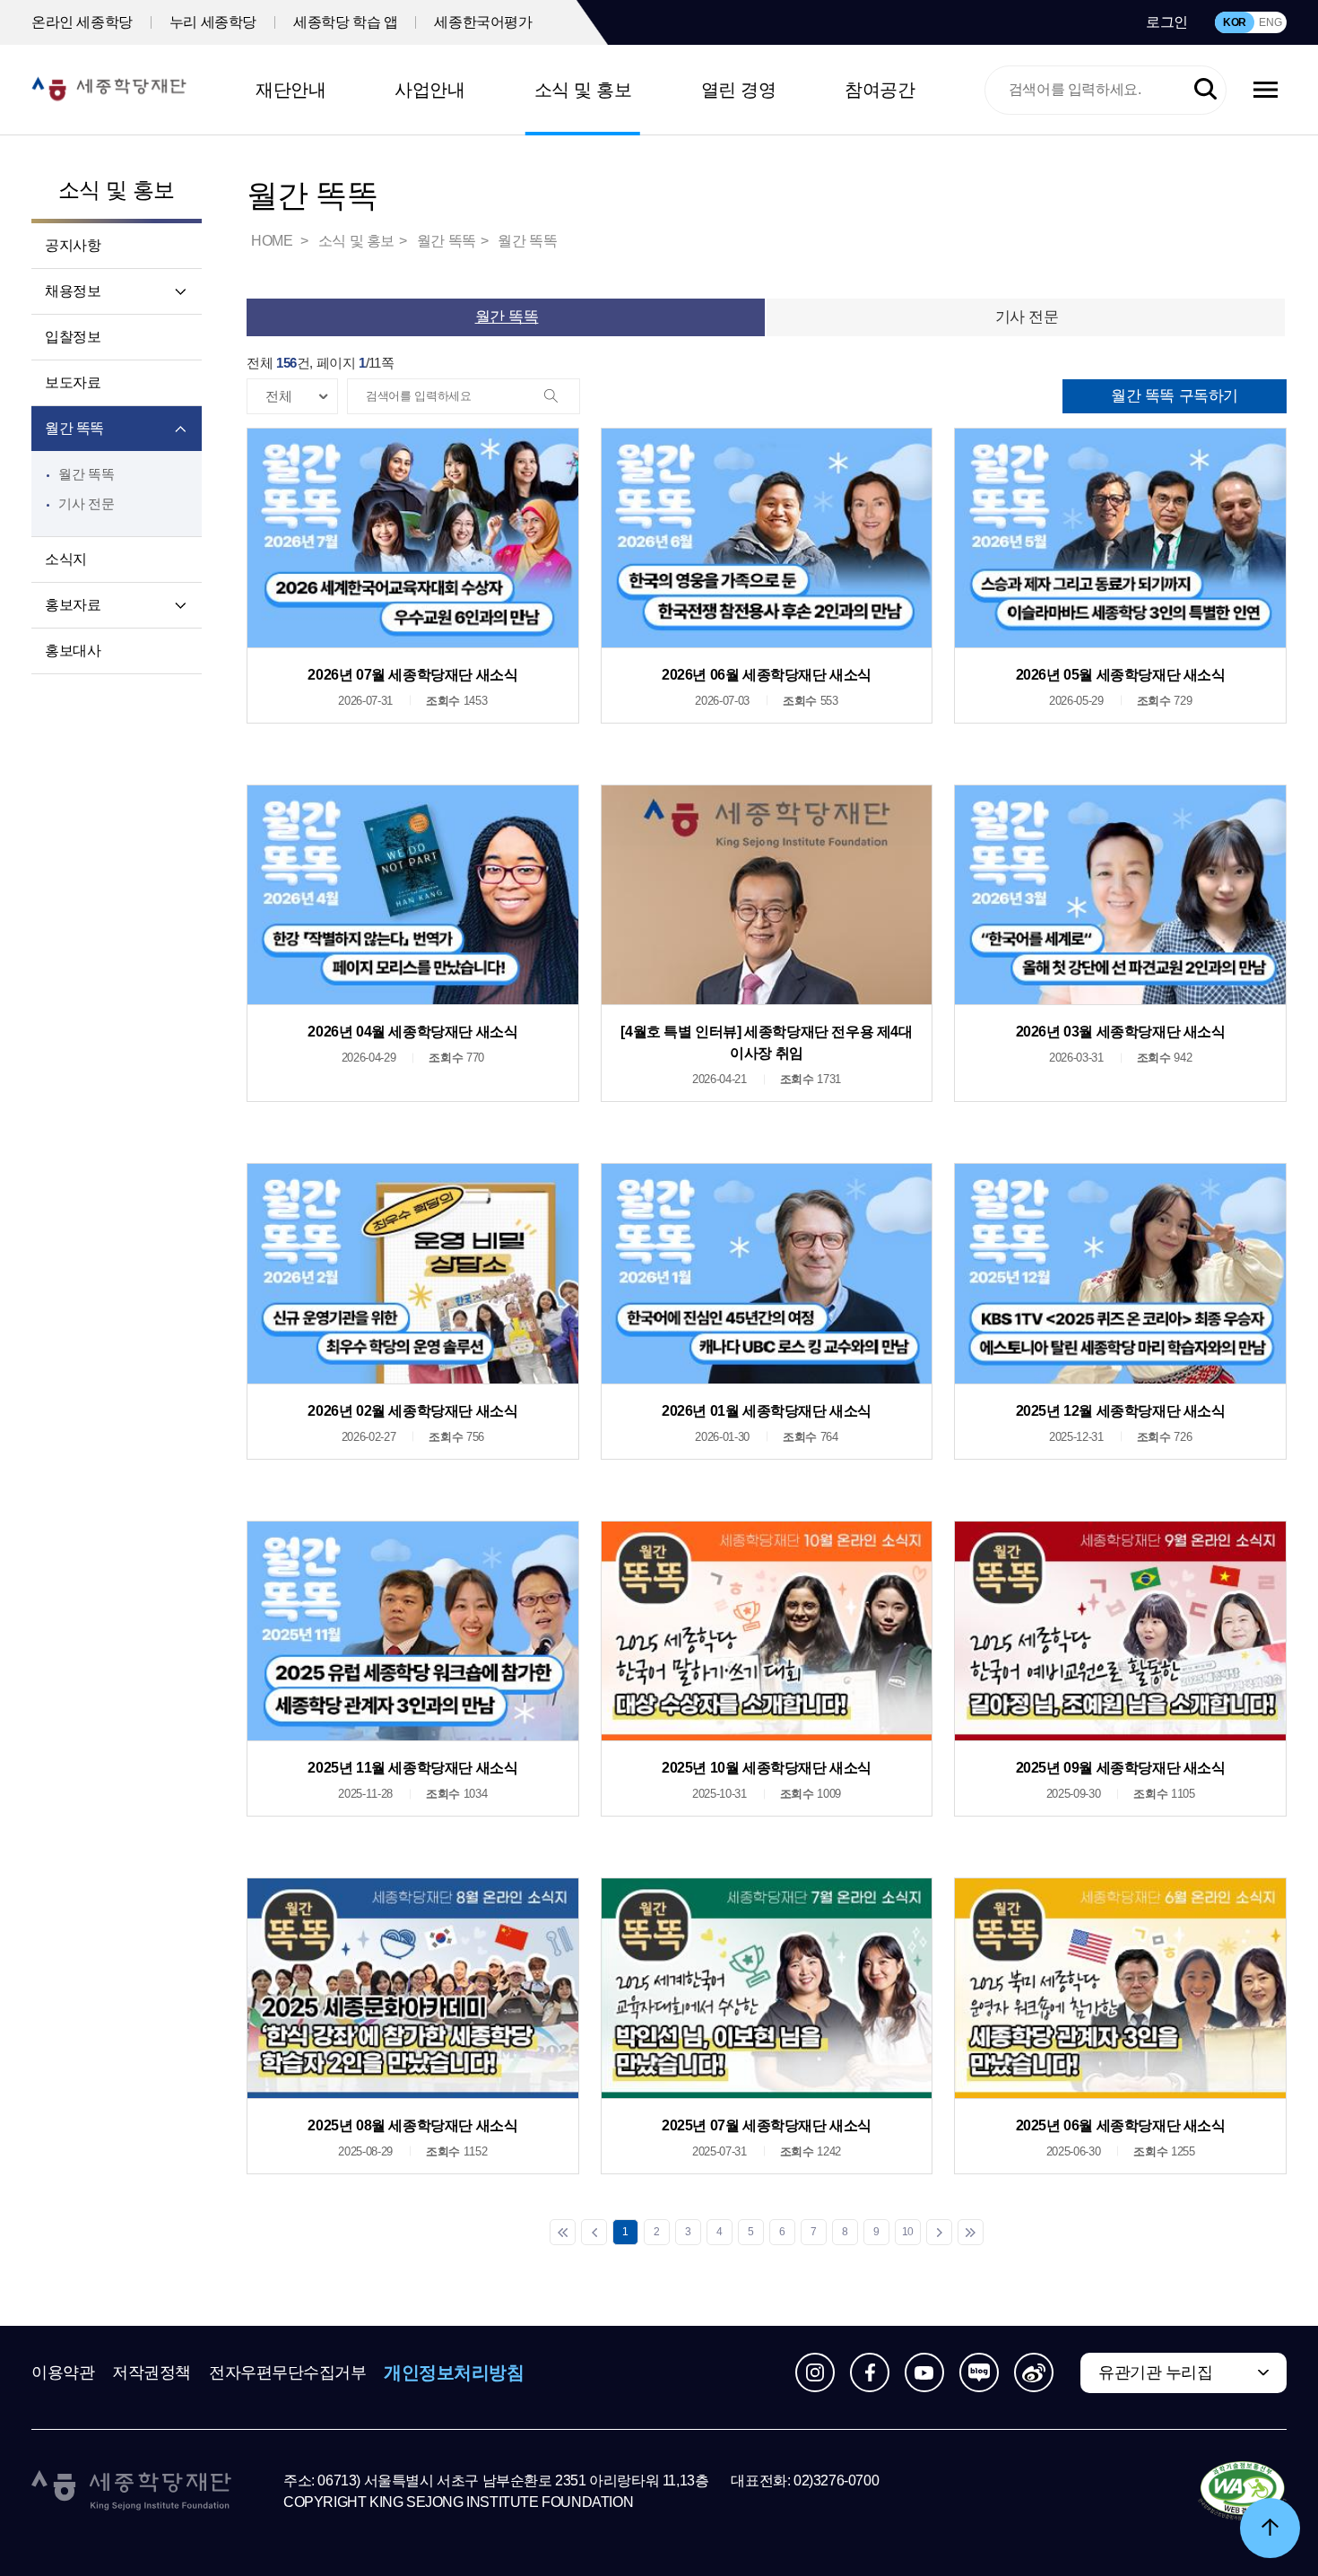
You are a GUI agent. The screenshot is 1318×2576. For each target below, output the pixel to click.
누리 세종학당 (213, 22)
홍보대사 (73, 651)
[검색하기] (1205, 90)
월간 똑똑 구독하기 (1175, 396)
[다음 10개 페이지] (939, 2232)
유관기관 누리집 (1155, 2372)
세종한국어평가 (483, 22)
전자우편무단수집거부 (288, 2372)
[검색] (561, 397)
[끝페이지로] (971, 2232)
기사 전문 (86, 503)
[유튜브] (924, 2372)
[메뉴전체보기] (1266, 90)
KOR (1235, 22)
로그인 (1167, 22)
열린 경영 (739, 90)
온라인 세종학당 (82, 22)
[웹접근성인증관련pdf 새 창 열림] (1242, 2492)
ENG (1270, 22)
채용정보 (73, 291)
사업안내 (429, 90)
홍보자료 (73, 605)
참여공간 (880, 90)
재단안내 (290, 90)
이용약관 (63, 2372)
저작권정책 (152, 2372)
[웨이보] (1034, 2372)
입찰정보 (73, 337)
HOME (273, 241)
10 (908, 2232)
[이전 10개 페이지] (594, 2232)
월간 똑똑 (74, 428)
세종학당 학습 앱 (345, 22)
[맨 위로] (1270, 2528)
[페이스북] (870, 2372)
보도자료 (73, 382)
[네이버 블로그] (979, 2372)
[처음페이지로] (563, 2232)
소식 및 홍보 (583, 90)
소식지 (66, 559)
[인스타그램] (815, 2372)
